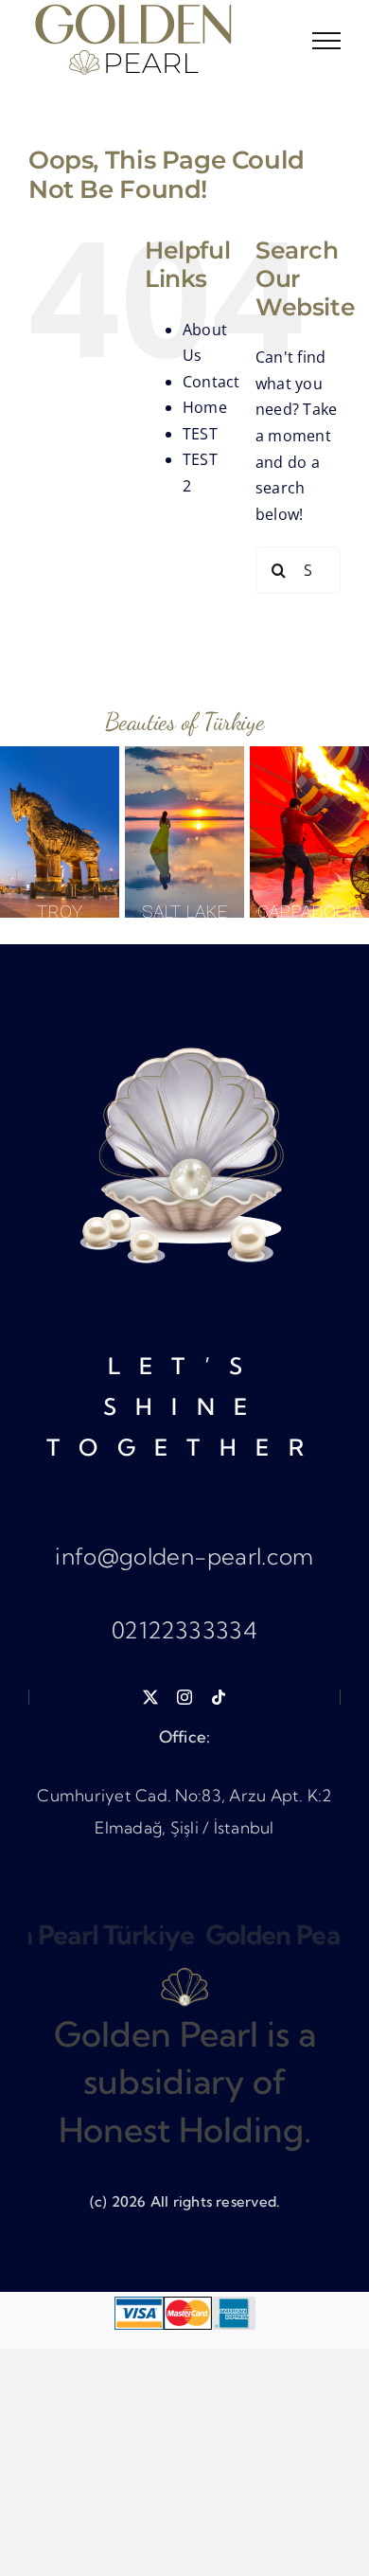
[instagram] (184, 1697)
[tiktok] (219, 1697)
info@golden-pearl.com (184, 1556)
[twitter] (150, 1697)
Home (205, 407)
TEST (200, 434)
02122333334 (184, 1630)
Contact (211, 382)
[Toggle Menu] (326, 41)
